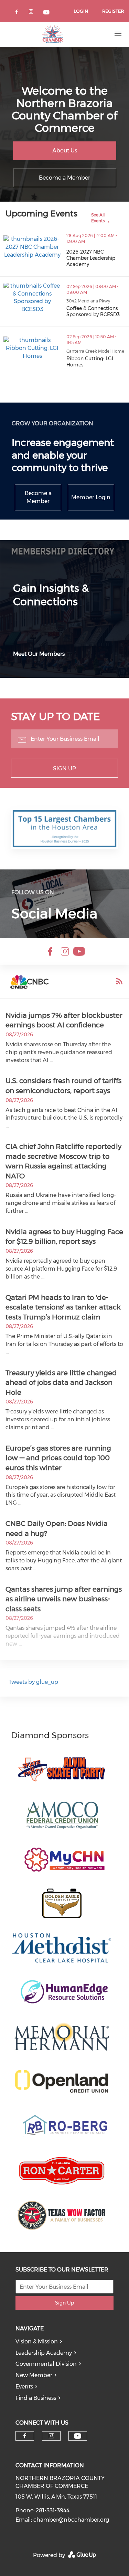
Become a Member (64, 178)
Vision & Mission (37, 2342)
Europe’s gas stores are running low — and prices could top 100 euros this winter (58, 1458)
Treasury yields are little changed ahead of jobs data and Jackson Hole (61, 1383)
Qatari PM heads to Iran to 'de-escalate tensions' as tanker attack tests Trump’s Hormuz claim (63, 1307)
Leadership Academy (44, 2353)
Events (24, 2387)
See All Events (98, 218)
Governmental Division (46, 2364)
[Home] (53, 34)
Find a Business (36, 2398)
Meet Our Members (39, 654)
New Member (34, 2375)
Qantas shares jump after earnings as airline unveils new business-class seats (64, 1599)
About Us (65, 151)
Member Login (91, 497)
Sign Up (64, 768)
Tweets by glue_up (33, 1682)
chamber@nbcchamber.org (71, 2520)
